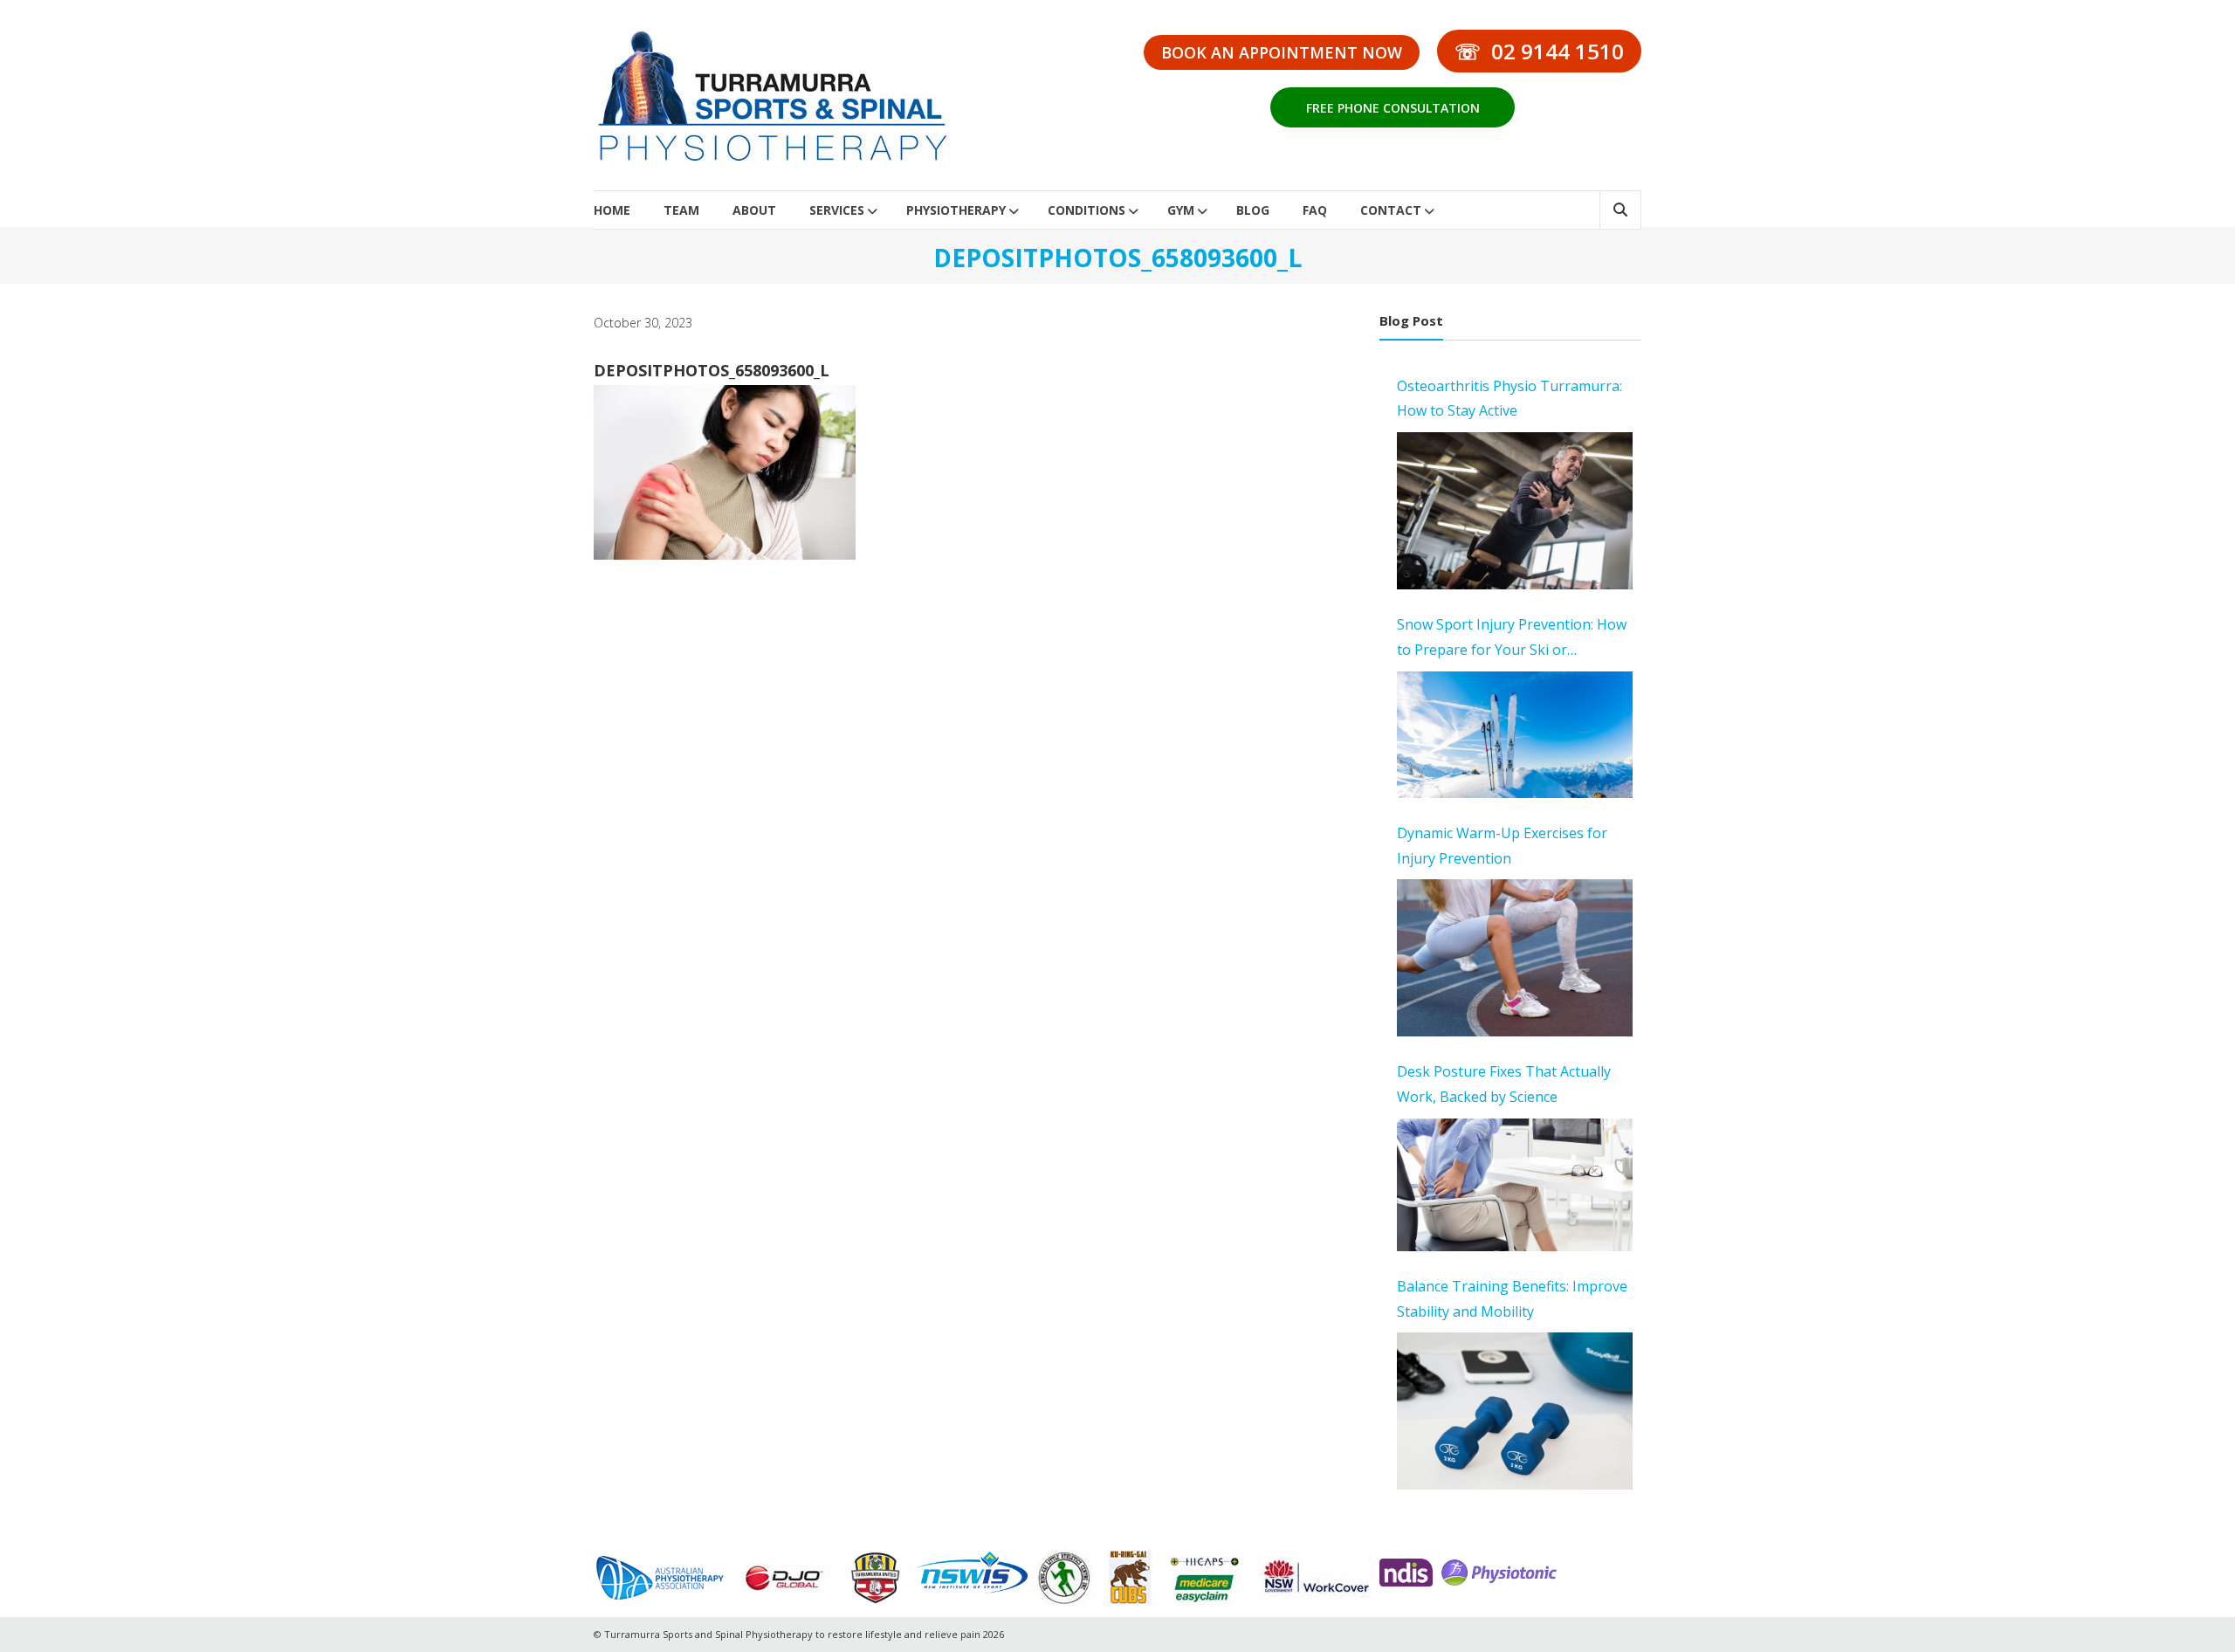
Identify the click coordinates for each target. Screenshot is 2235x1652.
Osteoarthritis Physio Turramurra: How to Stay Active (1509, 399)
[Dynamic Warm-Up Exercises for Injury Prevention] (1515, 958)
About (754, 210)
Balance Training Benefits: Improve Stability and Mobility (1512, 1299)
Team (681, 210)
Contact (1391, 210)
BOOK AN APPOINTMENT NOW (1282, 52)
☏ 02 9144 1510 (1539, 51)
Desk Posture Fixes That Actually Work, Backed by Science (1504, 1084)
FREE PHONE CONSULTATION (1393, 108)
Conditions (1087, 210)
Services (837, 210)
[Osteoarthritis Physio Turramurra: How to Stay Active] (1515, 511)
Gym (1181, 210)
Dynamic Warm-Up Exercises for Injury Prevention (1502, 846)
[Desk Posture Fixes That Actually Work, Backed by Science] (1515, 1185)
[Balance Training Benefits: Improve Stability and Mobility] (1515, 1411)
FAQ (1315, 210)
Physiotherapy (956, 210)
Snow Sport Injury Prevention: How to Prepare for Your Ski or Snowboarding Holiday (1512, 639)
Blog (1253, 210)
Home (612, 210)
